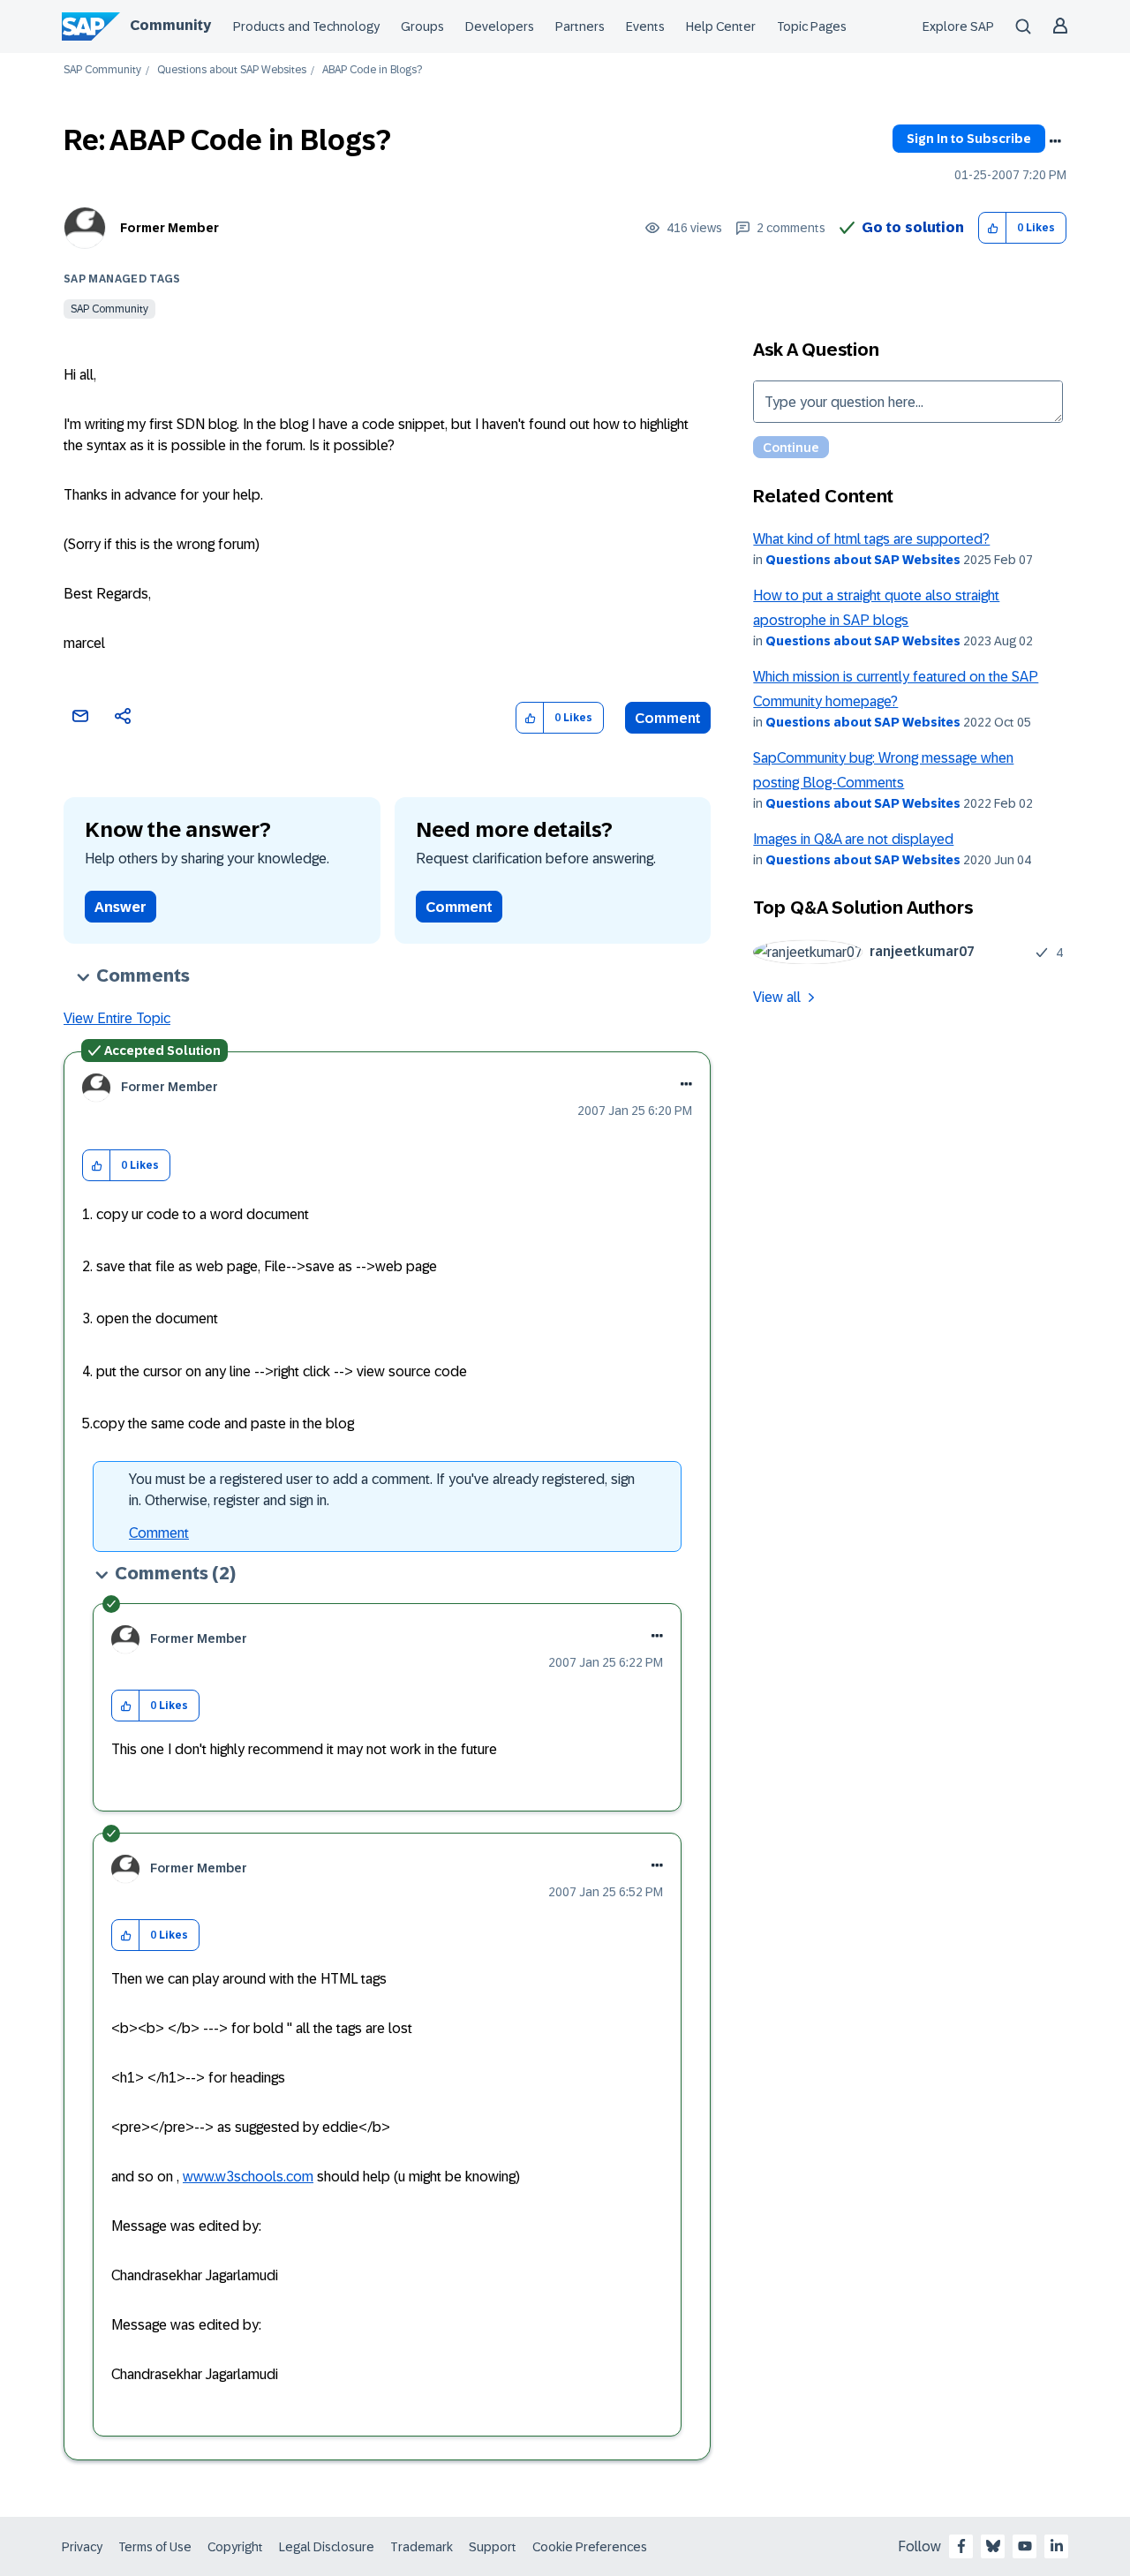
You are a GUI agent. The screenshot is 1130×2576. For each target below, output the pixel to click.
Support (493, 2547)
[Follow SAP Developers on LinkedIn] (1057, 2546)
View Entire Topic (117, 1018)
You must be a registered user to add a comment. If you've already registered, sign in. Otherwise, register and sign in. (382, 1490)
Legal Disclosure (327, 2547)
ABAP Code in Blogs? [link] (372, 70)
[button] (993, 228)
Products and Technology (306, 26)
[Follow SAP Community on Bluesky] (993, 2546)
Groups (422, 26)
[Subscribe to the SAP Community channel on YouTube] (1025, 2546)
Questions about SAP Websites (232, 70)
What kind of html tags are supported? (871, 539)
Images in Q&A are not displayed (853, 839)
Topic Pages (812, 26)
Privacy (82, 2547)
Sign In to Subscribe (969, 139)
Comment (668, 718)
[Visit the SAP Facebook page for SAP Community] (961, 2546)
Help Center (721, 26)
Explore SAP (958, 26)
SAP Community (102, 70)
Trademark (422, 2547)
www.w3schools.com (248, 2177)
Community (170, 25)
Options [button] (1055, 141)
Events (645, 26)
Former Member (169, 228)
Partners (580, 26)
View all (777, 997)
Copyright (235, 2547)
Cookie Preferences (590, 2547)
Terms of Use (155, 2547)
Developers (500, 26)
